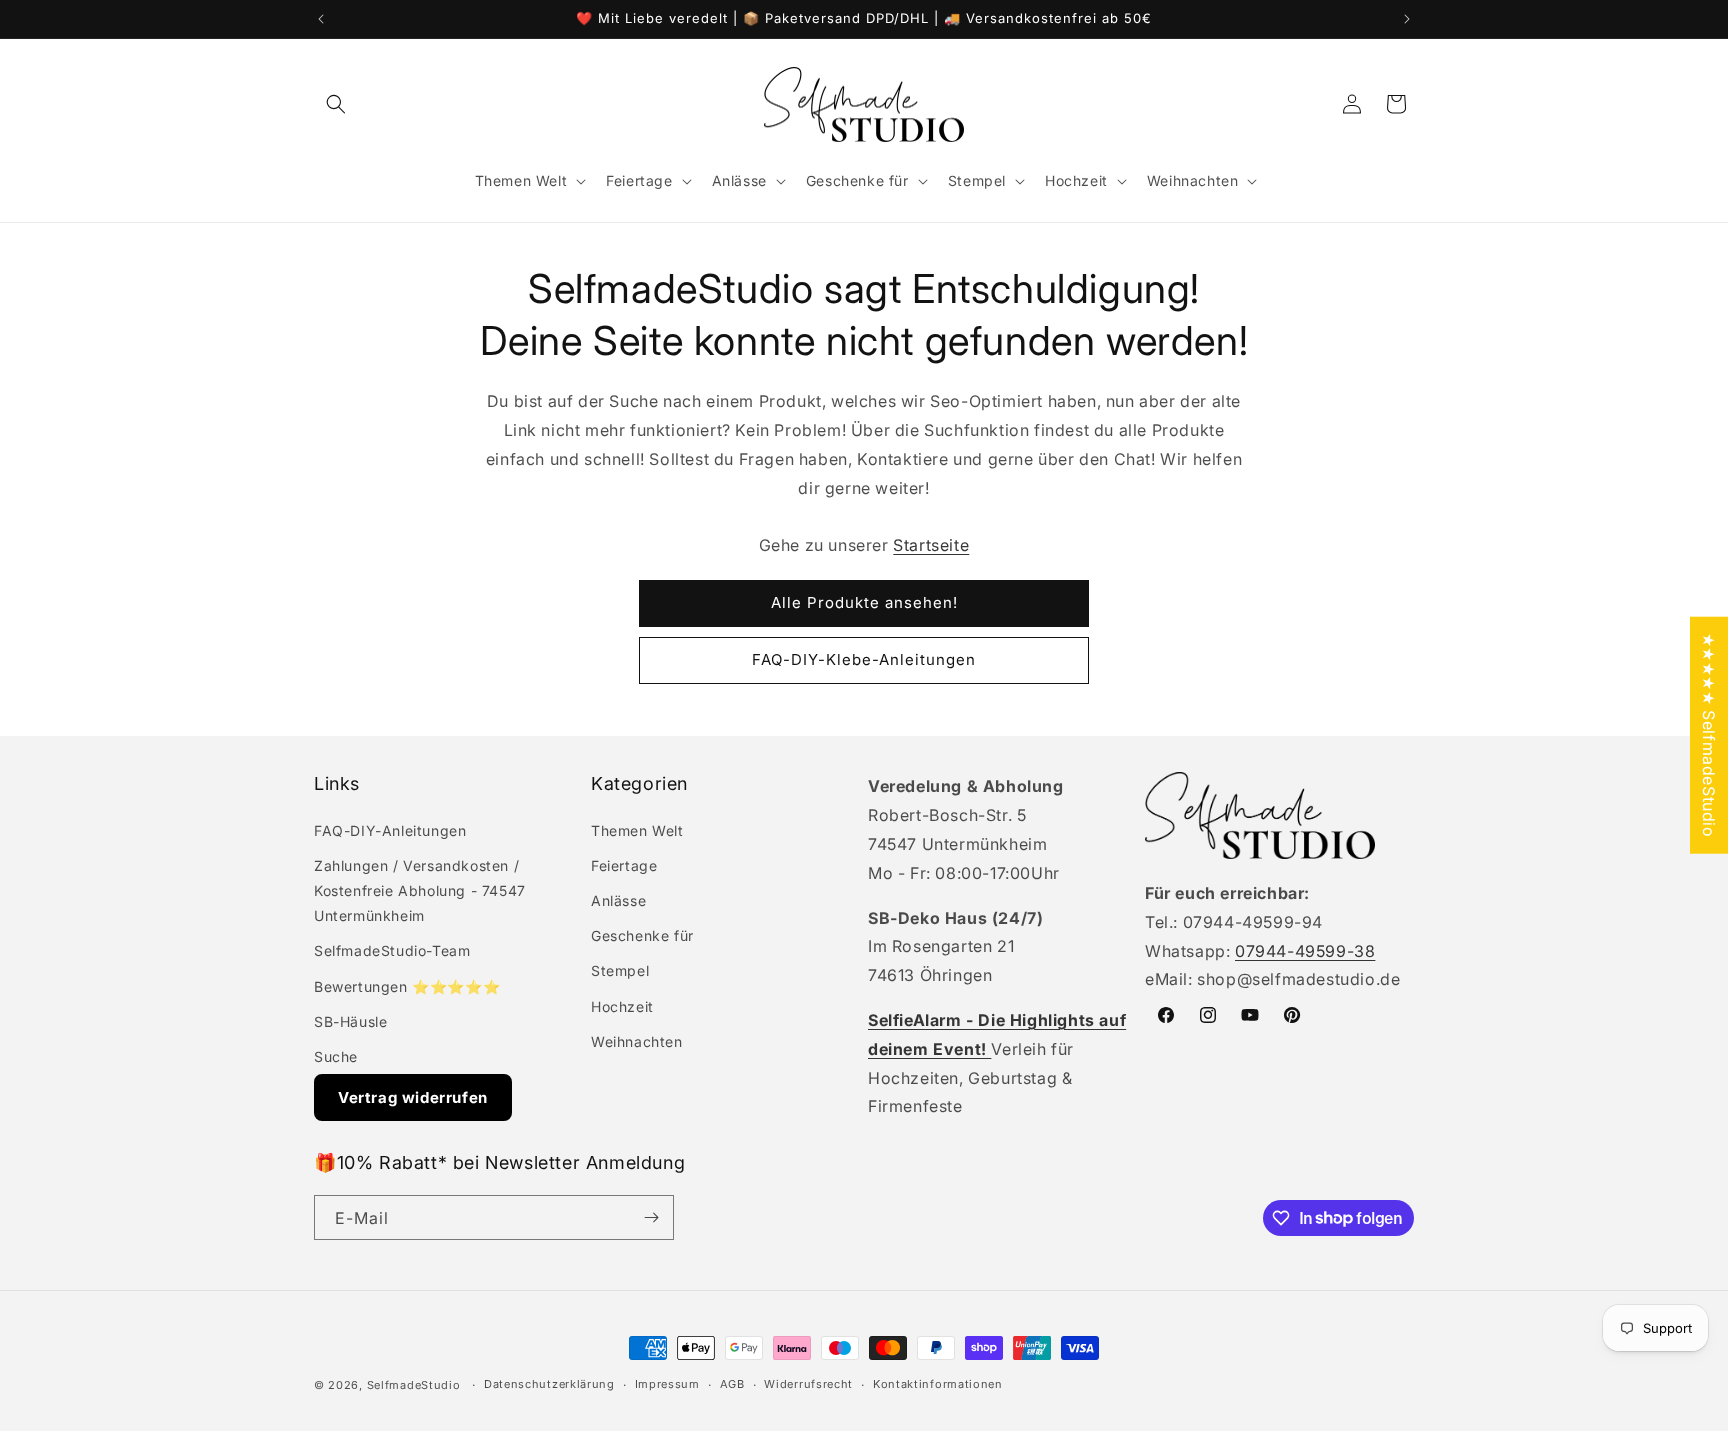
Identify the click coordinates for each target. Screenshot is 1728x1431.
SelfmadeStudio (414, 1385)
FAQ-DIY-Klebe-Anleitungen (864, 659)
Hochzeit (622, 1006)
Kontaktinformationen (938, 1384)
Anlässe (618, 900)
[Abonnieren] (651, 1217)
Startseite (931, 545)
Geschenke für (642, 935)
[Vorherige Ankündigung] (321, 19)
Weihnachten (637, 1041)
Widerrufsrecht (808, 1384)
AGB (732, 1384)
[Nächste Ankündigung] (1407, 19)
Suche (336, 1056)
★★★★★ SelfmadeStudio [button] (1709, 734)
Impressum (667, 1384)
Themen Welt (637, 830)
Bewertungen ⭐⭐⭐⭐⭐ (407, 986)
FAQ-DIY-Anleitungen (390, 830)
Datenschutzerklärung (549, 1384)
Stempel (620, 970)
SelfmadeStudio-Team (392, 950)
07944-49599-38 (1305, 951)
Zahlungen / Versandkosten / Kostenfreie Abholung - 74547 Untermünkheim (420, 890)
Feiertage (624, 865)
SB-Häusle (350, 1021)
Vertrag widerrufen (413, 1097)
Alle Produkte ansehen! (864, 602)
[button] (336, 104)
